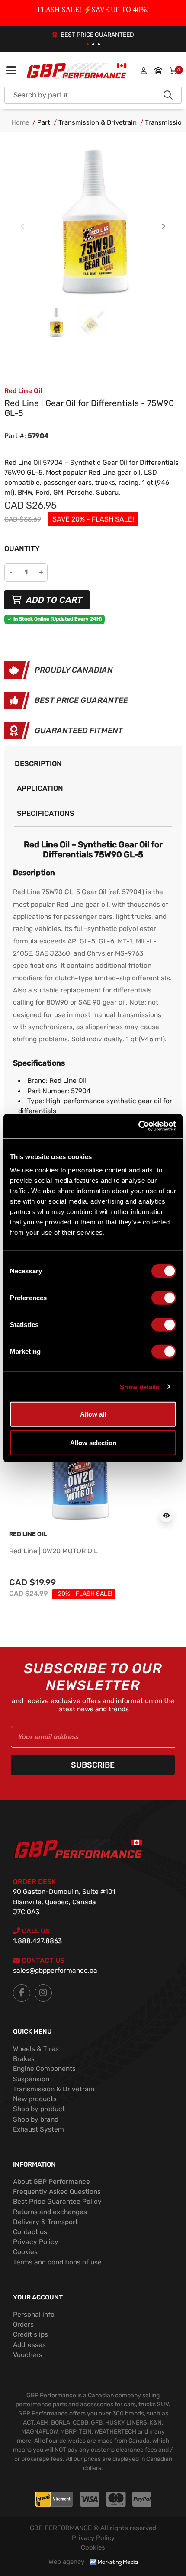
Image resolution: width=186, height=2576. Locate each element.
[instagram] (43, 1993)
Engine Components (44, 2069)
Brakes (24, 2059)
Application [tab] (40, 788)
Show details (139, 1386)
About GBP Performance (51, 2182)
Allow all (93, 1414)
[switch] (164, 1298)
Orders (23, 2325)
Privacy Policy (36, 2242)
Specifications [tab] (46, 813)
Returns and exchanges (50, 2212)
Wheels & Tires (36, 2049)
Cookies (25, 2252)
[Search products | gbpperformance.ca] (168, 95)
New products (35, 2099)
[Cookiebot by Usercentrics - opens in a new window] (138, 1126)
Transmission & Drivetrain (98, 122)
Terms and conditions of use (57, 2262)
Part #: (15, 436)
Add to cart (53, 600)
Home (20, 122)
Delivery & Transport (45, 2222)
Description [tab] (38, 764)
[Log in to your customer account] (144, 71)
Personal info (34, 2315)
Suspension (31, 2079)
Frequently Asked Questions (57, 2192)
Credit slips (30, 2334)
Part (44, 122)
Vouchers (28, 2355)
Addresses (29, 2345)
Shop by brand (36, 2119)
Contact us (30, 2232)
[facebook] (22, 1993)
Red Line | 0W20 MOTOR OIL (53, 1551)
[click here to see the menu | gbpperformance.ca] (11, 71)
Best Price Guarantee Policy (57, 2202)
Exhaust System (38, 2129)
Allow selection (93, 1442)
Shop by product (39, 2109)
